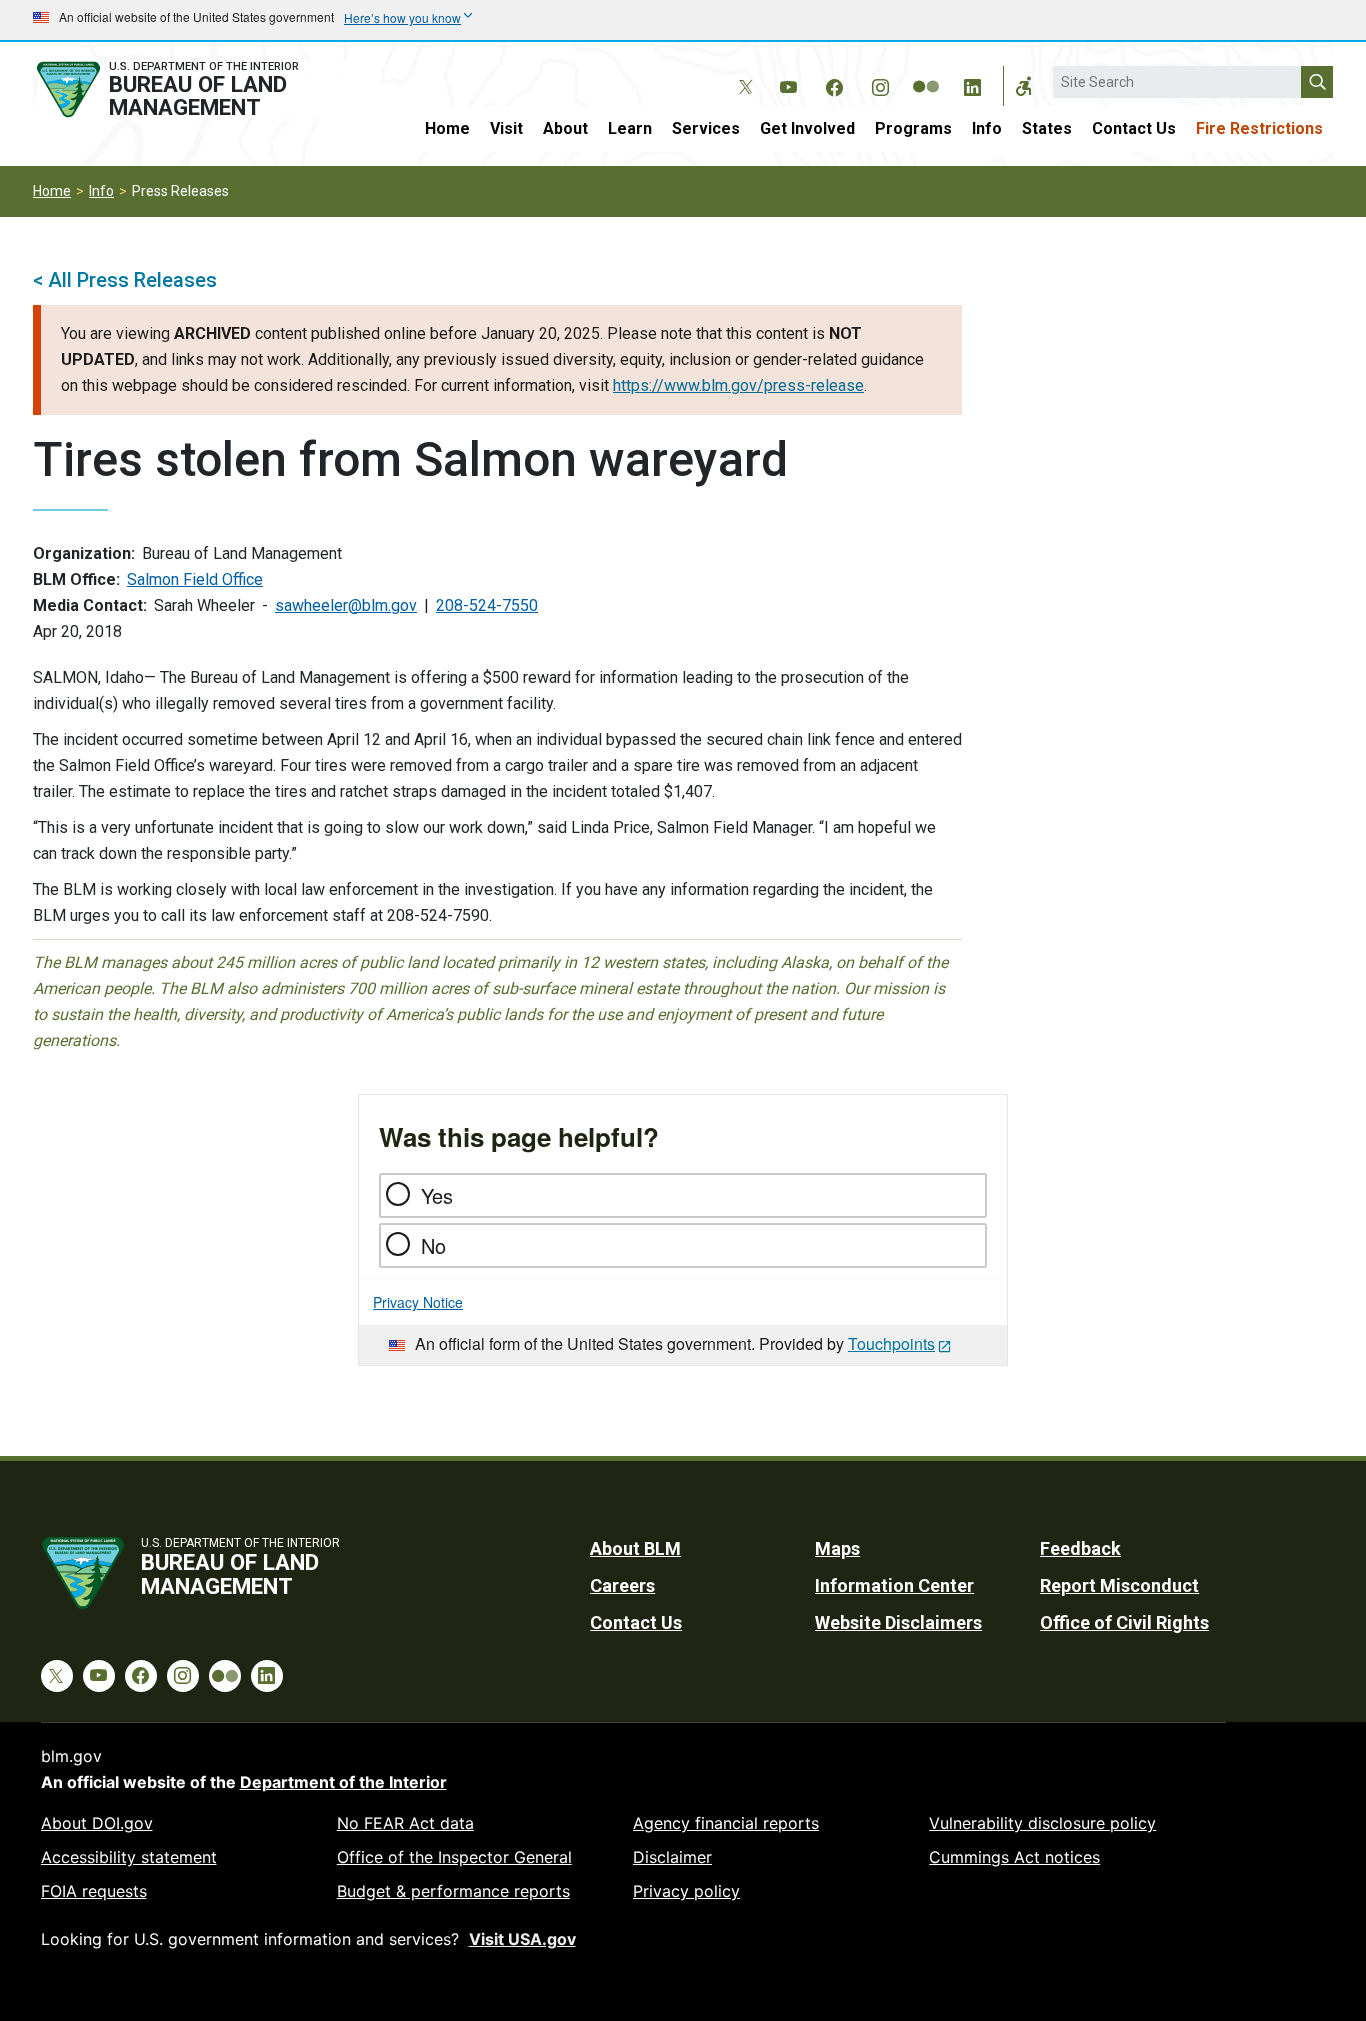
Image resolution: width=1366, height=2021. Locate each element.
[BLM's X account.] (742, 72)
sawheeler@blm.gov (346, 605)
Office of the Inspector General (454, 1857)
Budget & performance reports (453, 1891)
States (1047, 128)
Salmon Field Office (195, 579)
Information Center (894, 1585)
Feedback (1080, 1548)
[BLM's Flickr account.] (926, 72)
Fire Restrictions (1259, 128)
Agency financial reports (726, 1823)
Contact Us (1134, 128)
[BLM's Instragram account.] (880, 84)
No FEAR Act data (405, 1823)
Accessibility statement (129, 1857)
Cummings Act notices (1014, 1857)
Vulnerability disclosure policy (1042, 1823)
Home (447, 128)
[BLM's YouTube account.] (788, 84)
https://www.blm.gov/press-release (738, 385)
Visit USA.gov (522, 1939)
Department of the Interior (343, 1782)
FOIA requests (94, 1891)
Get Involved (807, 128)
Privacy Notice (418, 1302)
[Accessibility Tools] (1024, 86)
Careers (622, 1585)
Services (706, 128)
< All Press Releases (125, 280)
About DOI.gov (97, 1823)
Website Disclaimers (898, 1622)
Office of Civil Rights (1124, 1622)
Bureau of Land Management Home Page (190, 89)
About (565, 128)
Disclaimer (672, 1857)
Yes (437, 1195)
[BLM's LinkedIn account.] (972, 84)
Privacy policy (686, 1891)
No (433, 1245)
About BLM (635, 1548)
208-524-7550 (487, 605)
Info (987, 128)
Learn (630, 128)
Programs (913, 128)
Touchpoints (891, 1343)
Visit (506, 128)
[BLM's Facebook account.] (834, 84)
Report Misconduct (1119, 1585)
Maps (837, 1548)
